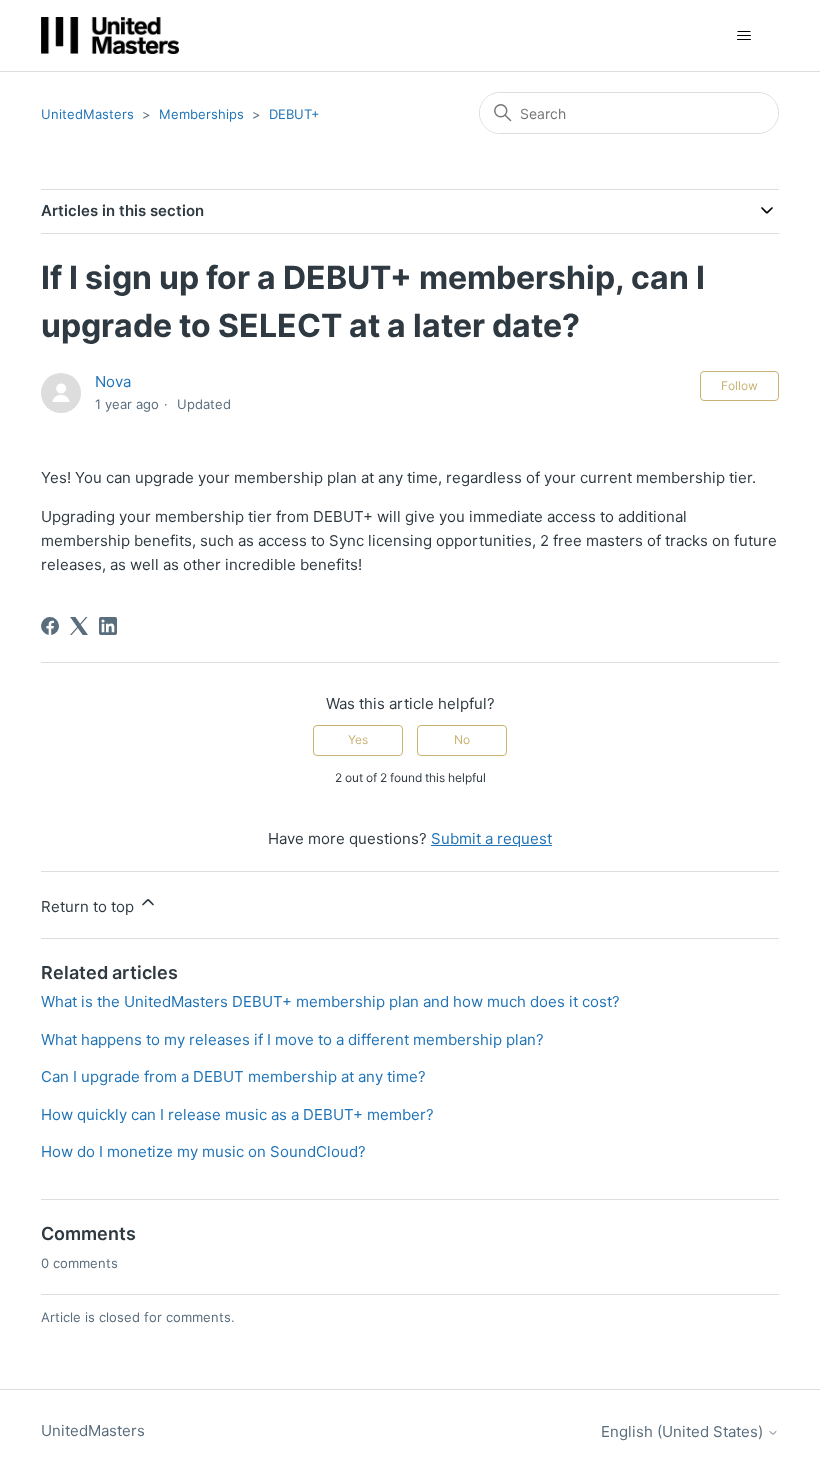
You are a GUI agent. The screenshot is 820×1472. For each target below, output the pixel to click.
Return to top (89, 906)
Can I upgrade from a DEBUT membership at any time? (233, 1076)
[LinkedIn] (108, 626)
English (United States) (684, 1431)
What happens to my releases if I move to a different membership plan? (292, 1039)
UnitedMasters (87, 114)
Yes (358, 739)
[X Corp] (79, 626)
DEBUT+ (294, 114)
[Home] (110, 35)
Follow (739, 385)
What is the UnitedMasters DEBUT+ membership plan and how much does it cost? (330, 1001)
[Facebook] (50, 626)
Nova (113, 381)
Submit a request (491, 838)
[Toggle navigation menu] (743, 36)
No (462, 739)
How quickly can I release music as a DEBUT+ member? (237, 1114)
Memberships (201, 114)
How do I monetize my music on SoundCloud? (203, 1151)
